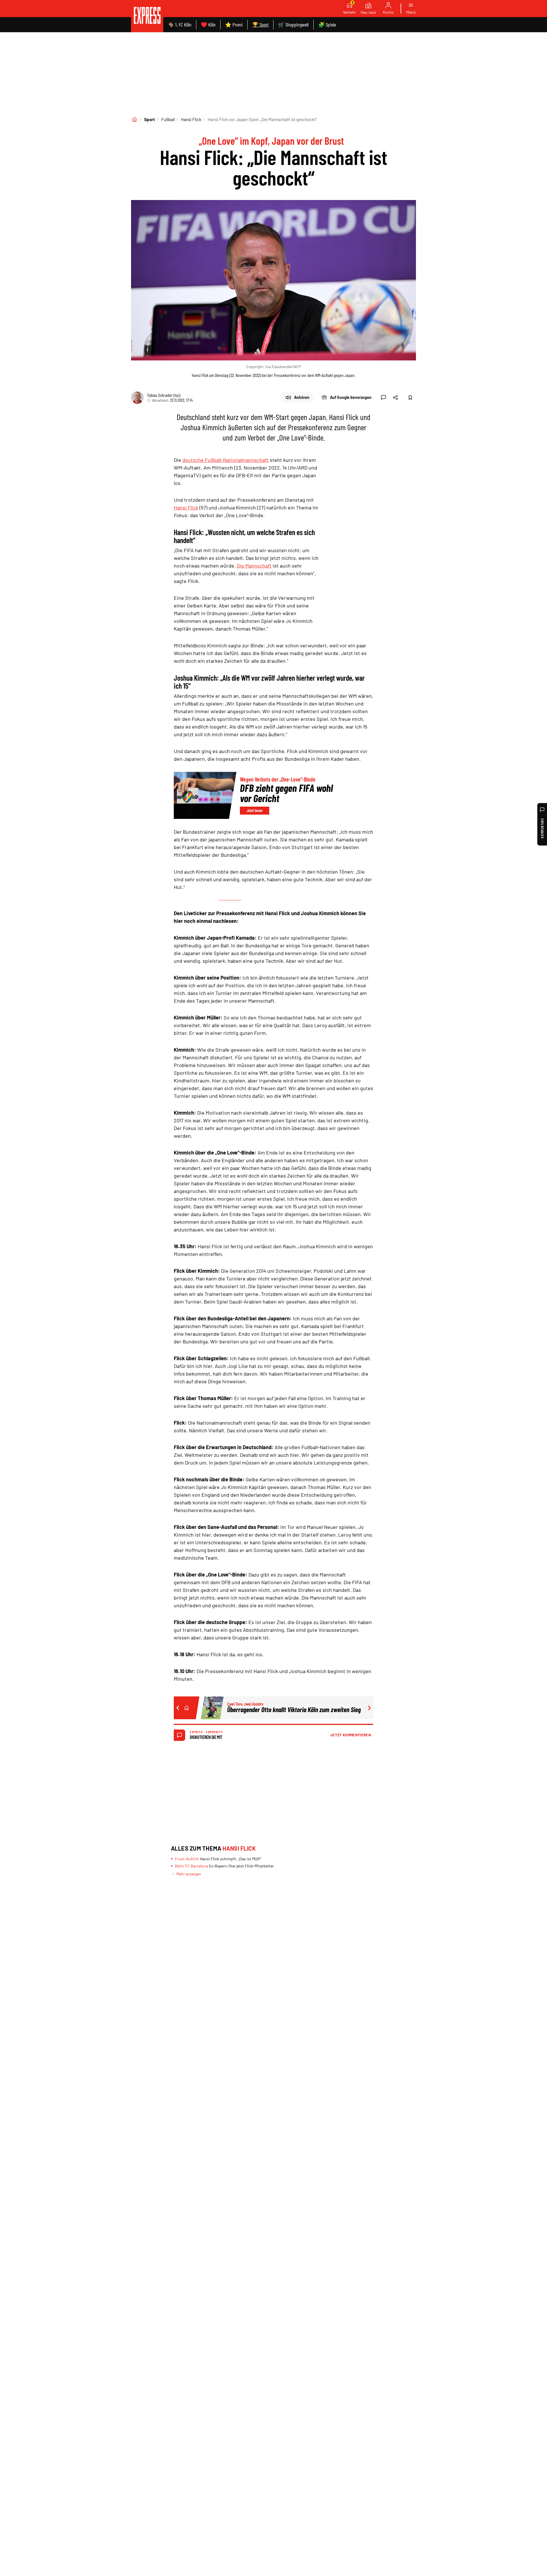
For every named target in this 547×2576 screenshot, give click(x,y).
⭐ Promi (234, 25)
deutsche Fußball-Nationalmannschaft (225, 460)
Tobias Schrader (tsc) (164, 395)
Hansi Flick (191, 119)
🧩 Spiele (327, 25)
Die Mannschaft (254, 566)
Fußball (168, 119)
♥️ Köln (208, 25)
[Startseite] (134, 119)
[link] (147, 16)
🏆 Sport (260, 25)
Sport (150, 119)
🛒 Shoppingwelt (293, 25)
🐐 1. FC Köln (180, 25)
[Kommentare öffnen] (383, 397)
